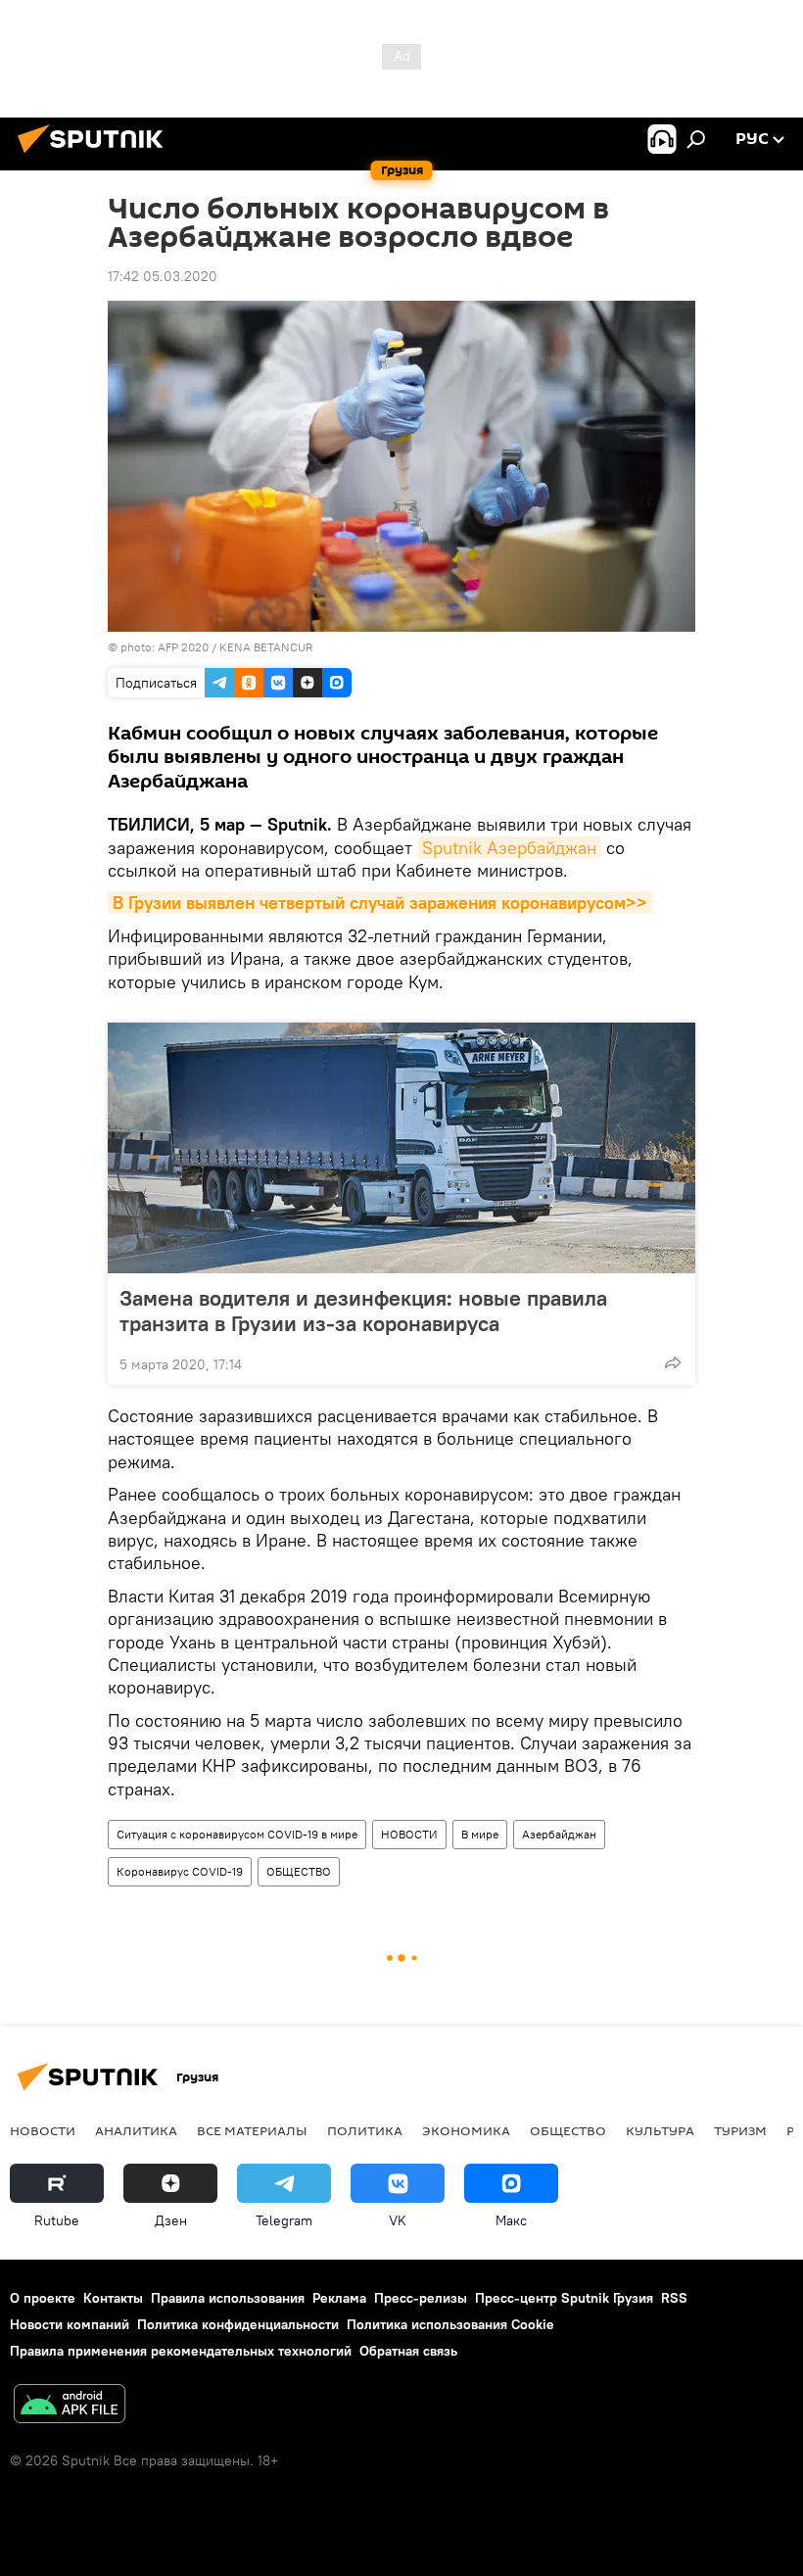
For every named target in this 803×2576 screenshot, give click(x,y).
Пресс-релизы (421, 2298)
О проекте (43, 2298)
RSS (674, 2298)
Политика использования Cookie (450, 2324)
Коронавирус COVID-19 (180, 1871)
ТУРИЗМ (740, 2130)
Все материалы (252, 2130)
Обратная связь (408, 2351)
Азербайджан (559, 1834)
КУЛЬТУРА (660, 2130)
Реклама (339, 2298)
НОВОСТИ (409, 1834)
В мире (480, 1834)
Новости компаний (70, 2324)
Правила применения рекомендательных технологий (181, 2351)
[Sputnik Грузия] (96, 156)
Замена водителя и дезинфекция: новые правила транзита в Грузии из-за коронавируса (363, 1311)
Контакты (113, 2298)
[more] (673, 1362)
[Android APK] (70, 2406)
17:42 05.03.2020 (163, 276)
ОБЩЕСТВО (299, 1871)
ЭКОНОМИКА (466, 2130)
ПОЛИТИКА (365, 2130)
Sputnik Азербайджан (509, 848)
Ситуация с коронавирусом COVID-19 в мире (237, 1834)
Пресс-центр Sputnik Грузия (564, 2298)
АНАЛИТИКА (136, 2130)
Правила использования (228, 2298)
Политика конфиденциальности (238, 2324)
